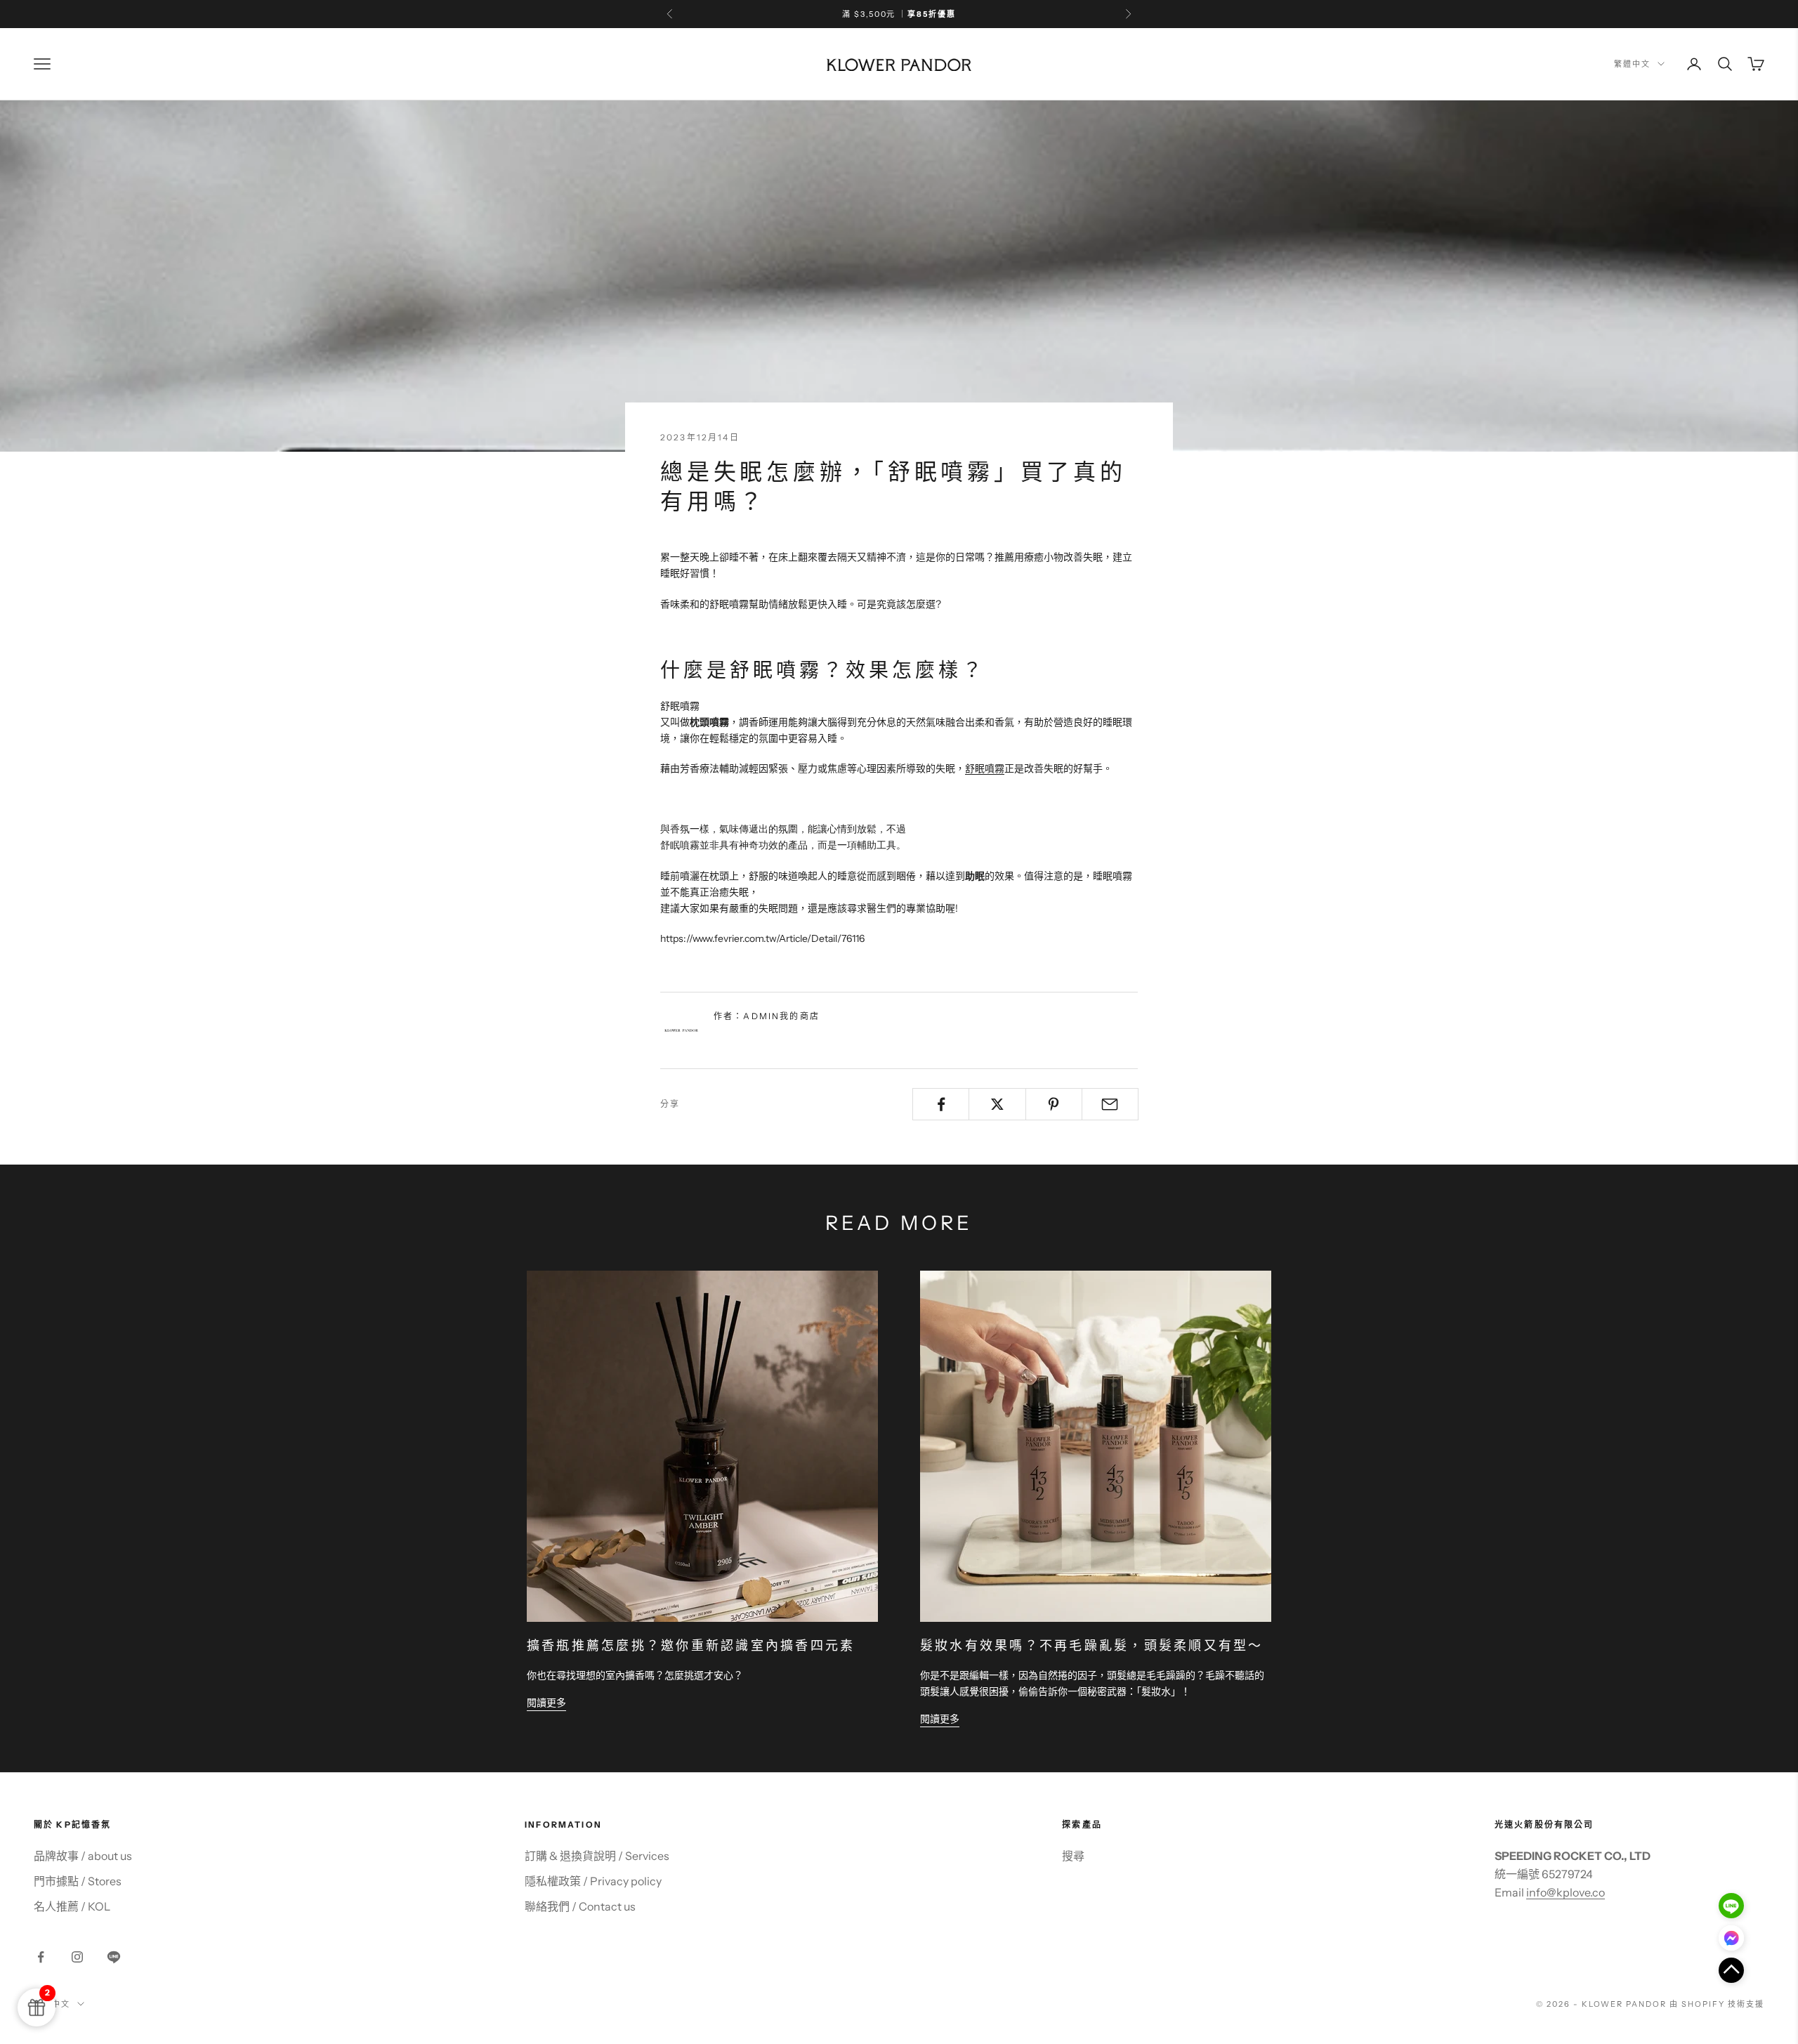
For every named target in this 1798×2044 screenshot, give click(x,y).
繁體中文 (1632, 64)
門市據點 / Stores (78, 1881)
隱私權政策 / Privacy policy (593, 1881)
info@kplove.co (1566, 1892)
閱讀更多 (546, 1703)
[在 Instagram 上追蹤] (77, 1957)
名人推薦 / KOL (72, 1906)
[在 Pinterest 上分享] (1054, 1104)
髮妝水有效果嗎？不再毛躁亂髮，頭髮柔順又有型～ (1092, 1646)
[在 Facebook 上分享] (941, 1104)
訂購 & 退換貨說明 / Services (597, 1856)
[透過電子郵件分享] (1110, 1104)
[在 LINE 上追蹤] (114, 1957)
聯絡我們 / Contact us (580, 1906)
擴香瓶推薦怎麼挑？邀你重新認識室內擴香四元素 (691, 1646)
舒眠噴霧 (985, 768)
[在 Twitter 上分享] (997, 1104)
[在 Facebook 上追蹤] (41, 1957)
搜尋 (1073, 1856)
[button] (1731, 1970)
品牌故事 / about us (83, 1856)
